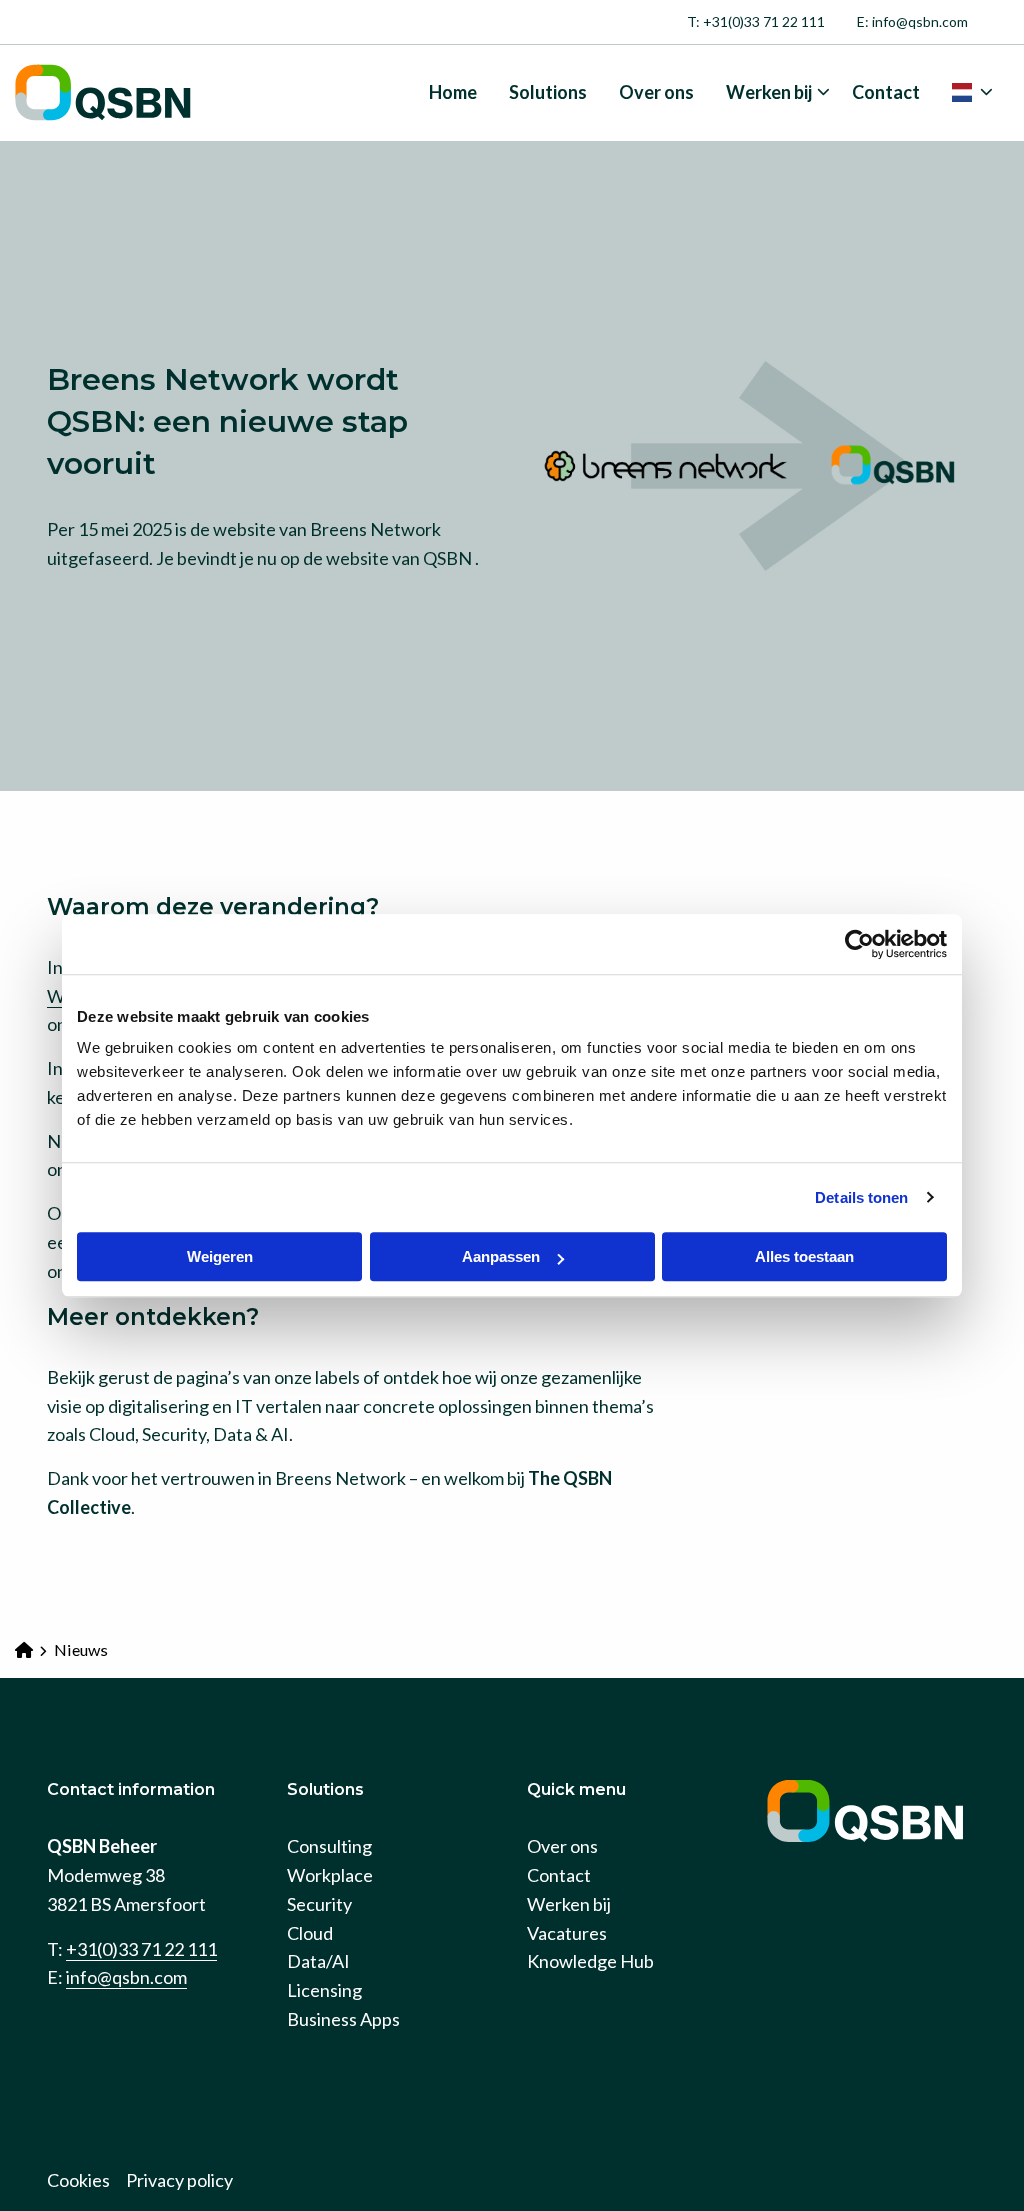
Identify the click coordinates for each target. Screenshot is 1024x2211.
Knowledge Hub (590, 1961)
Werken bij (769, 92)
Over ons (656, 92)
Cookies (78, 2180)
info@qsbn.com (126, 1977)
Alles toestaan (804, 1256)
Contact (886, 92)
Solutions (548, 92)
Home (453, 92)
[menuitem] (756, 22)
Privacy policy (179, 2180)
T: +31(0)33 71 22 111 (756, 21)
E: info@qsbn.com (912, 21)
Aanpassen (501, 1256)
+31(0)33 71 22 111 (141, 1949)
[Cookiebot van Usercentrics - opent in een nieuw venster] (859, 944)
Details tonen (861, 1197)
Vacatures (567, 1933)
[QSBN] (115, 93)
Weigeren (220, 1256)
